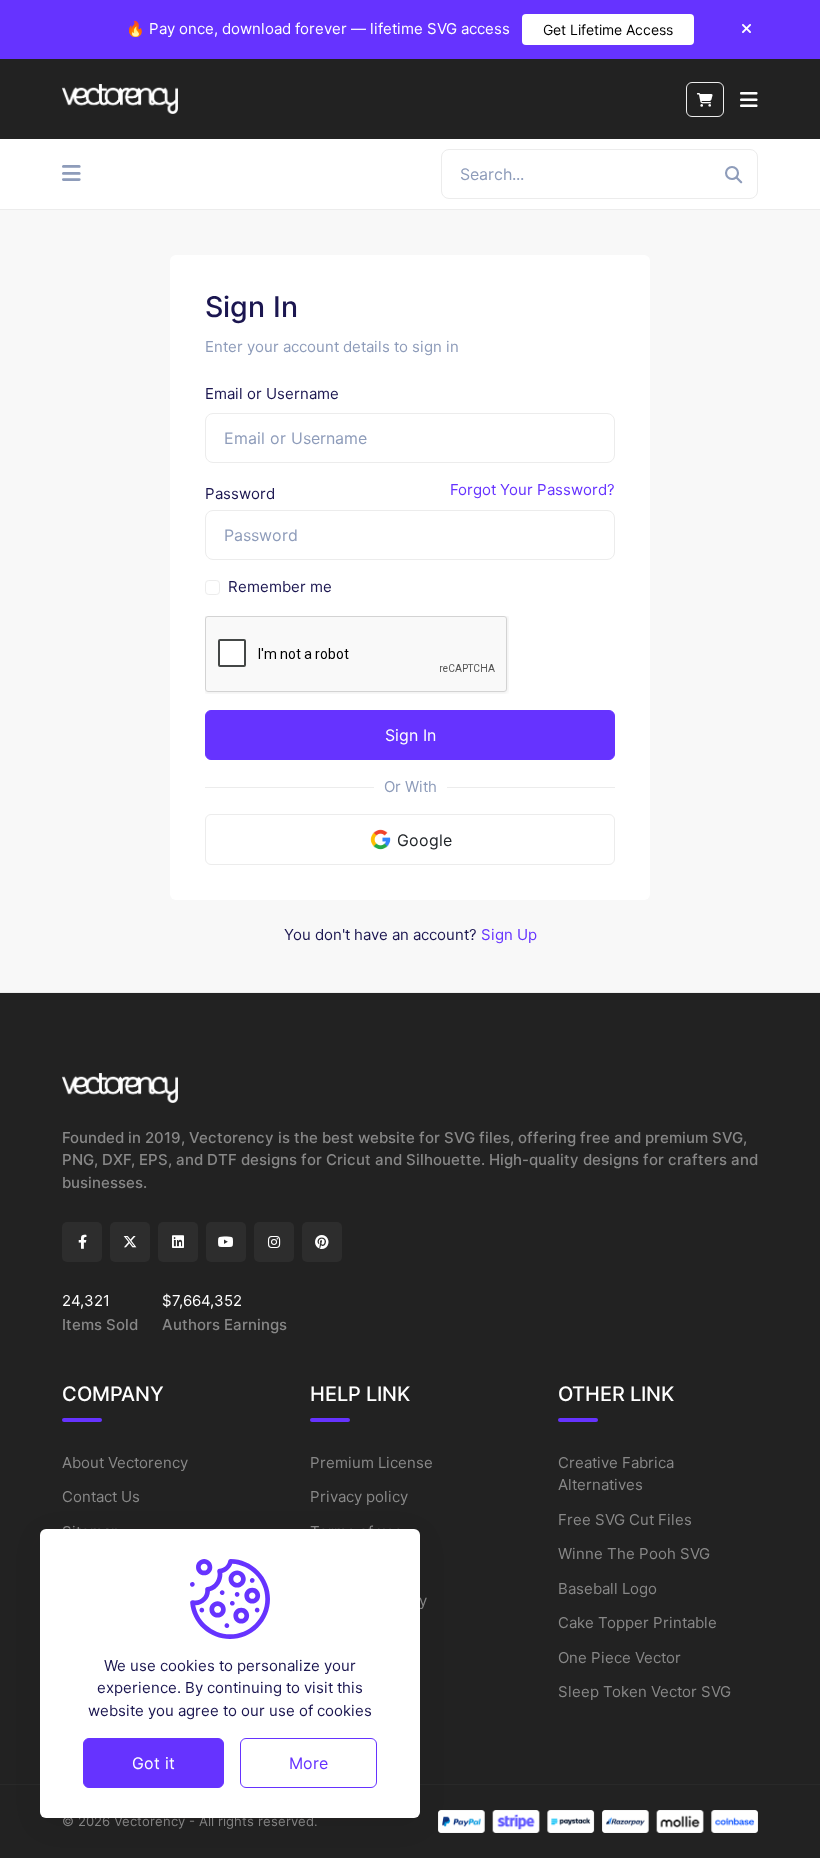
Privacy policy (359, 1496)
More (308, 1763)
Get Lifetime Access (608, 29)
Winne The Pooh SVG (634, 1553)
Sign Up (509, 934)
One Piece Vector (619, 1657)
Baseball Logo (607, 1588)
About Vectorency (125, 1462)
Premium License (371, 1462)
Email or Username (272, 393)
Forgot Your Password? (532, 489)
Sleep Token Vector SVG (644, 1691)
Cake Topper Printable (637, 1622)
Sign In (410, 735)
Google (424, 840)
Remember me (280, 586)
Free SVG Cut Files (625, 1519)
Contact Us (101, 1496)
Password (240, 493)
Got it (153, 1763)
